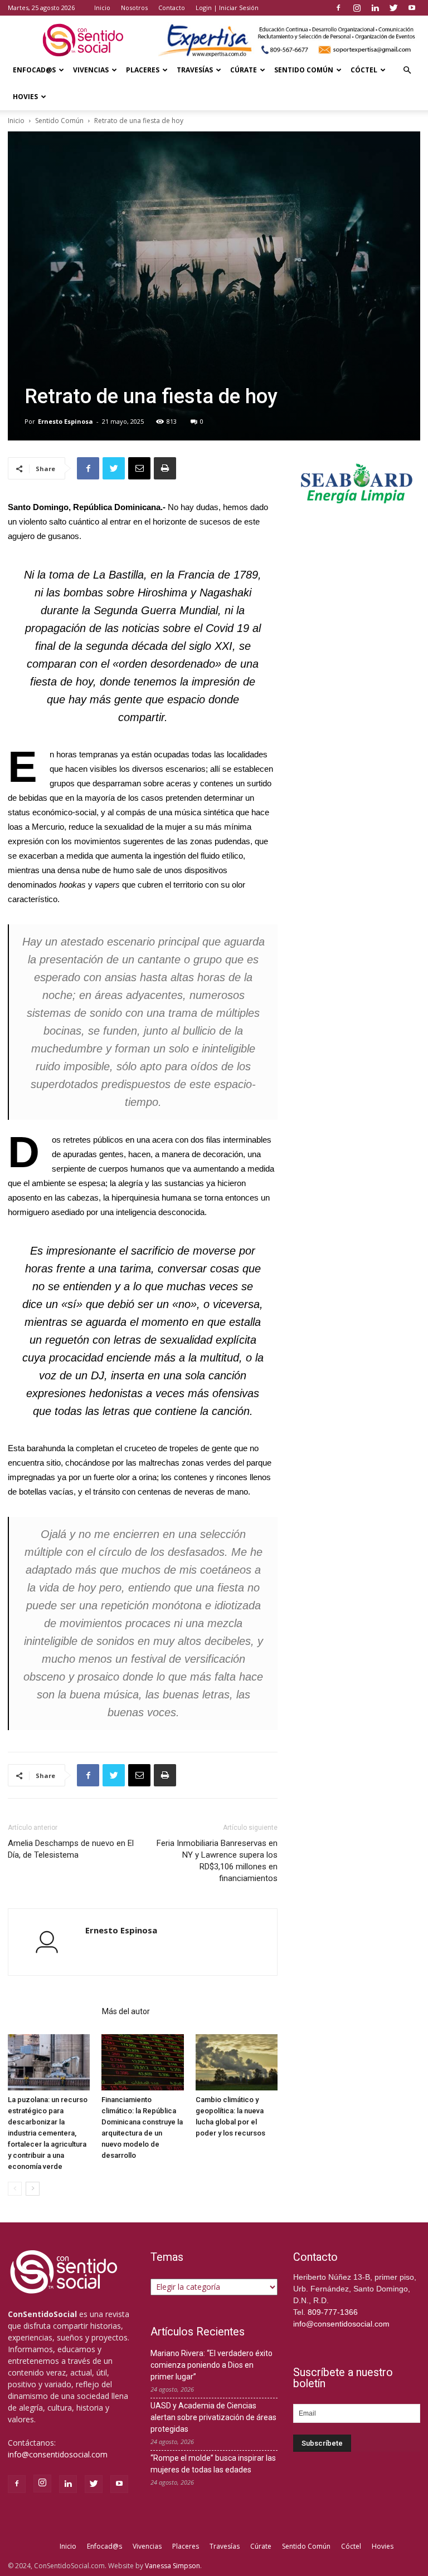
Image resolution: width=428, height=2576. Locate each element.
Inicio (102, 8)
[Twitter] (393, 8)
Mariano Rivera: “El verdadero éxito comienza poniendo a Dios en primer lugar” (211, 2365)
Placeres (143, 70)
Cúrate (244, 70)
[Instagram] (357, 8)
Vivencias (91, 70)
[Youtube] (412, 8)
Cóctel (364, 70)
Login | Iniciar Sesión (227, 8)
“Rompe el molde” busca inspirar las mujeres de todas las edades (213, 2464)
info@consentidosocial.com (58, 2454)
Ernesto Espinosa (65, 421)
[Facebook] (338, 8)
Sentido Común (304, 70)
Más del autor (126, 2011)
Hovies (25, 97)
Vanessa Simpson (172, 2566)
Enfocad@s (34, 70)
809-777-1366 (333, 2312)
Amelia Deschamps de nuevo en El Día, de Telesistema (71, 1849)
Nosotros (134, 8)
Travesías (195, 70)
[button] (407, 70)
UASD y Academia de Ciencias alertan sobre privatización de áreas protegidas (213, 2417)
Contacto (172, 8)
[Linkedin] (375, 8)
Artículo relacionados (52, 2011)
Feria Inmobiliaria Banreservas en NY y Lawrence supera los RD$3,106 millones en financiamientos (217, 1861)
